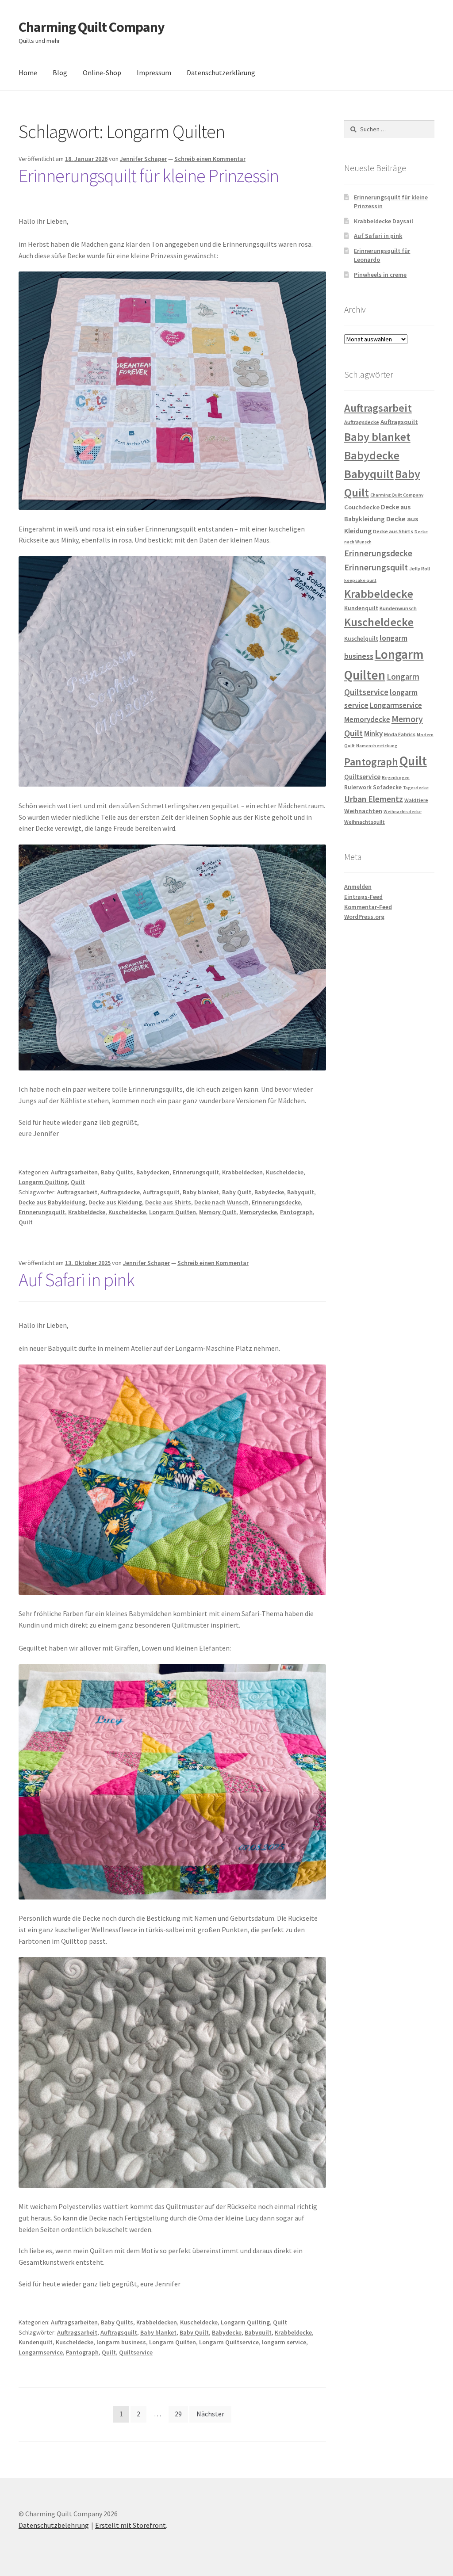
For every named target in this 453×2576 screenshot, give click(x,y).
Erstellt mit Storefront (131, 2525)
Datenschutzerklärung (221, 73)
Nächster (210, 2414)
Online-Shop (102, 73)
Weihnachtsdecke (403, 812)
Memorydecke (258, 1212)
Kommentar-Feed (368, 907)
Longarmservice (41, 2352)
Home (28, 73)
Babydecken (153, 1172)
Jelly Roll (420, 568)
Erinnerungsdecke (276, 1202)
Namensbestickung (377, 746)
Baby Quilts (117, 1172)
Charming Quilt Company (92, 27)
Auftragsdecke (120, 1192)
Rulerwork (358, 787)
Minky (373, 734)
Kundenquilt (36, 2342)
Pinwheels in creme (380, 275)
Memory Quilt (218, 1212)
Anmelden (358, 887)
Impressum (154, 73)
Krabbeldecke (87, 1212)
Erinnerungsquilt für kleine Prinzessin (149, 176)
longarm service (284, 2342)
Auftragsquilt (161, 1192)
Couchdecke (362, 507)
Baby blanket (201, 1192)
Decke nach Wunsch (221, 1202)
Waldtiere (416, 800)
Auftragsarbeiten (74, 1172)
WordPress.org (364, 917)
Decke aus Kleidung (115, 1202)
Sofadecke (387, 787)
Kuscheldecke (285, 1172)
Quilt (78, 1182)
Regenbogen (396, 778)
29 (178, 2414)
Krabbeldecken (242, 1172)
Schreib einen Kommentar (210, 159)
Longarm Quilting (43, 1182)
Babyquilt (301, 1192)
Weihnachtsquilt (365, 822)
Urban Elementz (374, 799)
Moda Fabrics (400, 734)
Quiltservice (136, 2352)
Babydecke (269, 1192)
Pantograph (296, 1212)
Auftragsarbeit (77, 1192)
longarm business (121, 2342)
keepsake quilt (360, 580)
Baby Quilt (237, 1192)
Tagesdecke (416, 788)
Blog (60, 73)
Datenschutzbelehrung (54, 2525)
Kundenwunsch (398, 608)
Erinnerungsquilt (196, 1172)
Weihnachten (363, 811)
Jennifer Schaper (143, 159)
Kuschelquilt (361, 639)
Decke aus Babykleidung (52, 1202)
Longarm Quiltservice (229, 2342)
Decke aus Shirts (168, 1202)
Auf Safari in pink (77, 1280)
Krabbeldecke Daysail (384, 221)
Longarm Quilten (173, 1212)
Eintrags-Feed (363, 897)
